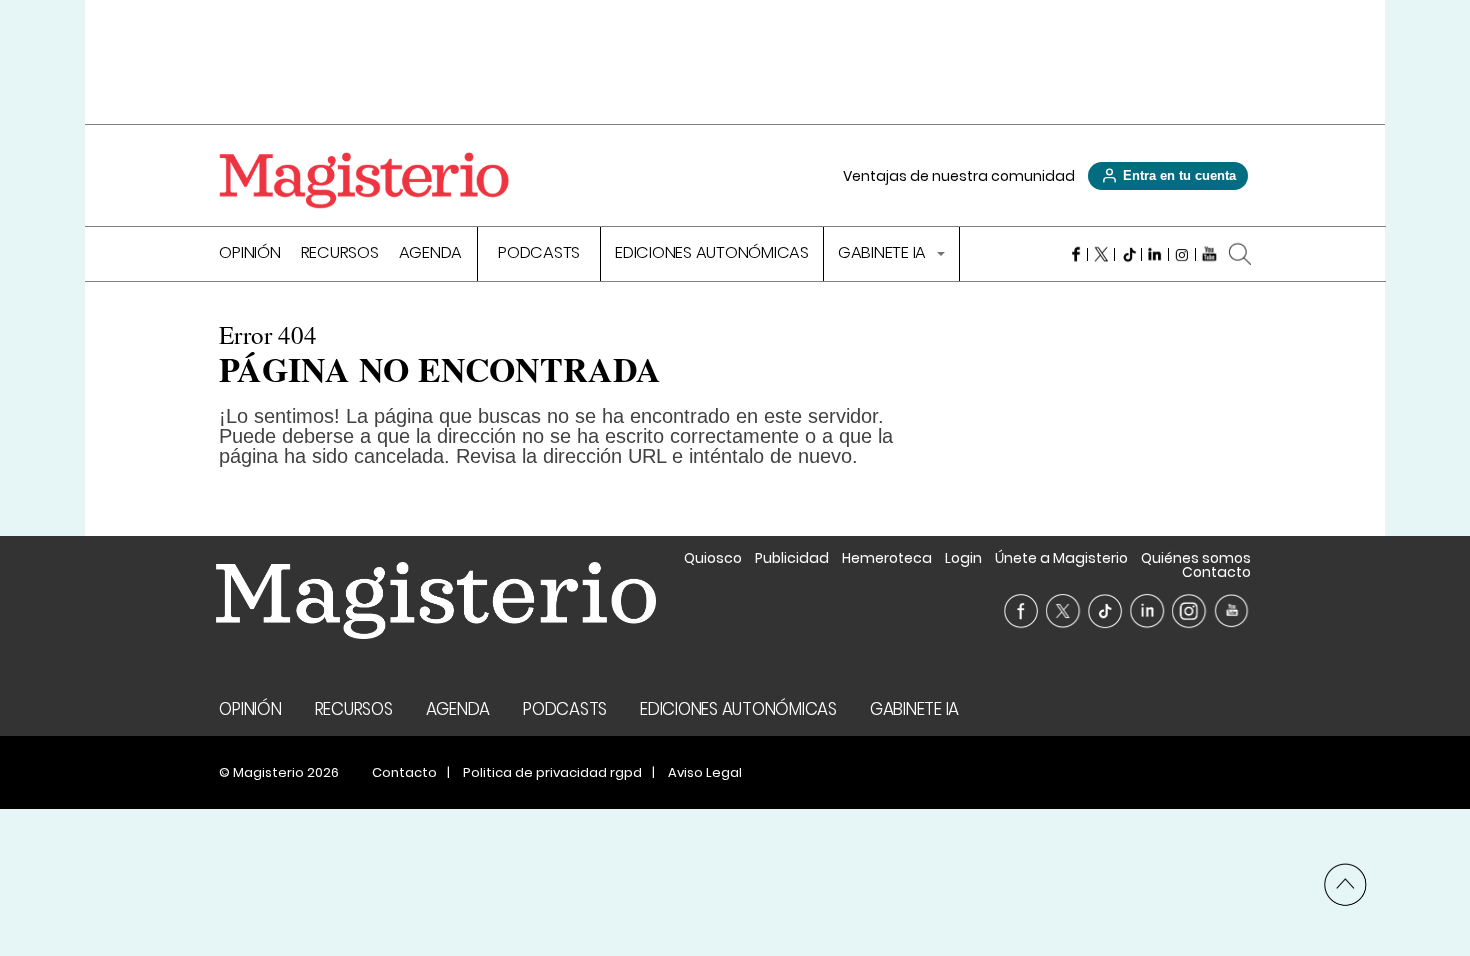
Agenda (431, 254)
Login (963, 558)
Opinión (249, 254)
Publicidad (792, 558)
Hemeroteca (887, 558)
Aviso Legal (705, 772)
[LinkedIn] (1155, 254)
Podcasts (539, 254)
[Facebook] (1074, 254)
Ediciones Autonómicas (712, 254)
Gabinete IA (884, 254)
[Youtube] (1209, 254)
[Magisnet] (364, 180)
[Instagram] (1182, 254)
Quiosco (713, 558)
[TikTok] (1128, 254)
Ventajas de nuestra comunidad (959, 176)
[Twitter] (1101, 254)
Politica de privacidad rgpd (552, 772)
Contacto (1216, 572)
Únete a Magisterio (1061, 558)
